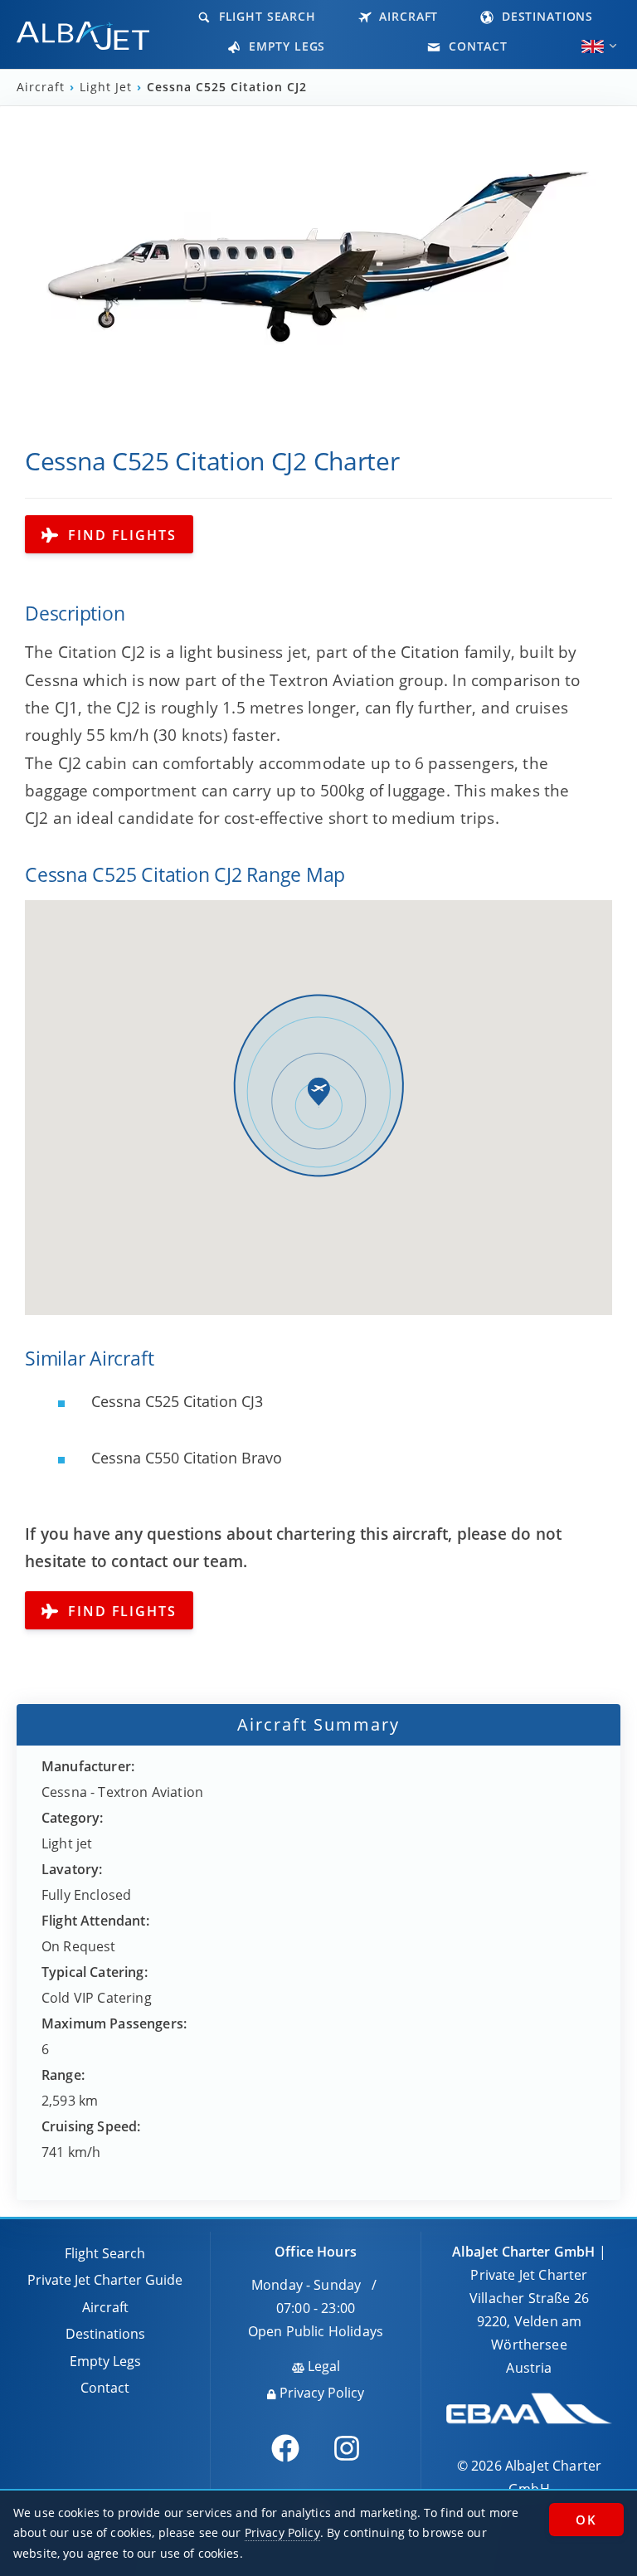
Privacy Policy (320, 2393)
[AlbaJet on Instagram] (347, 2448)
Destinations (545, 16)
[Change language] (593, 46)
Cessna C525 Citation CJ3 (175, 1401)
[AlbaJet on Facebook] (285, 2448)
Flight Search (265, 16)
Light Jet (106, 87)
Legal (322, 2366)
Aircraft (407, 16)
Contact (476, 46)
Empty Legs (285, 46)
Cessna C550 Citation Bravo (185, 1458)
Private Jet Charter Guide (105, 2280)
